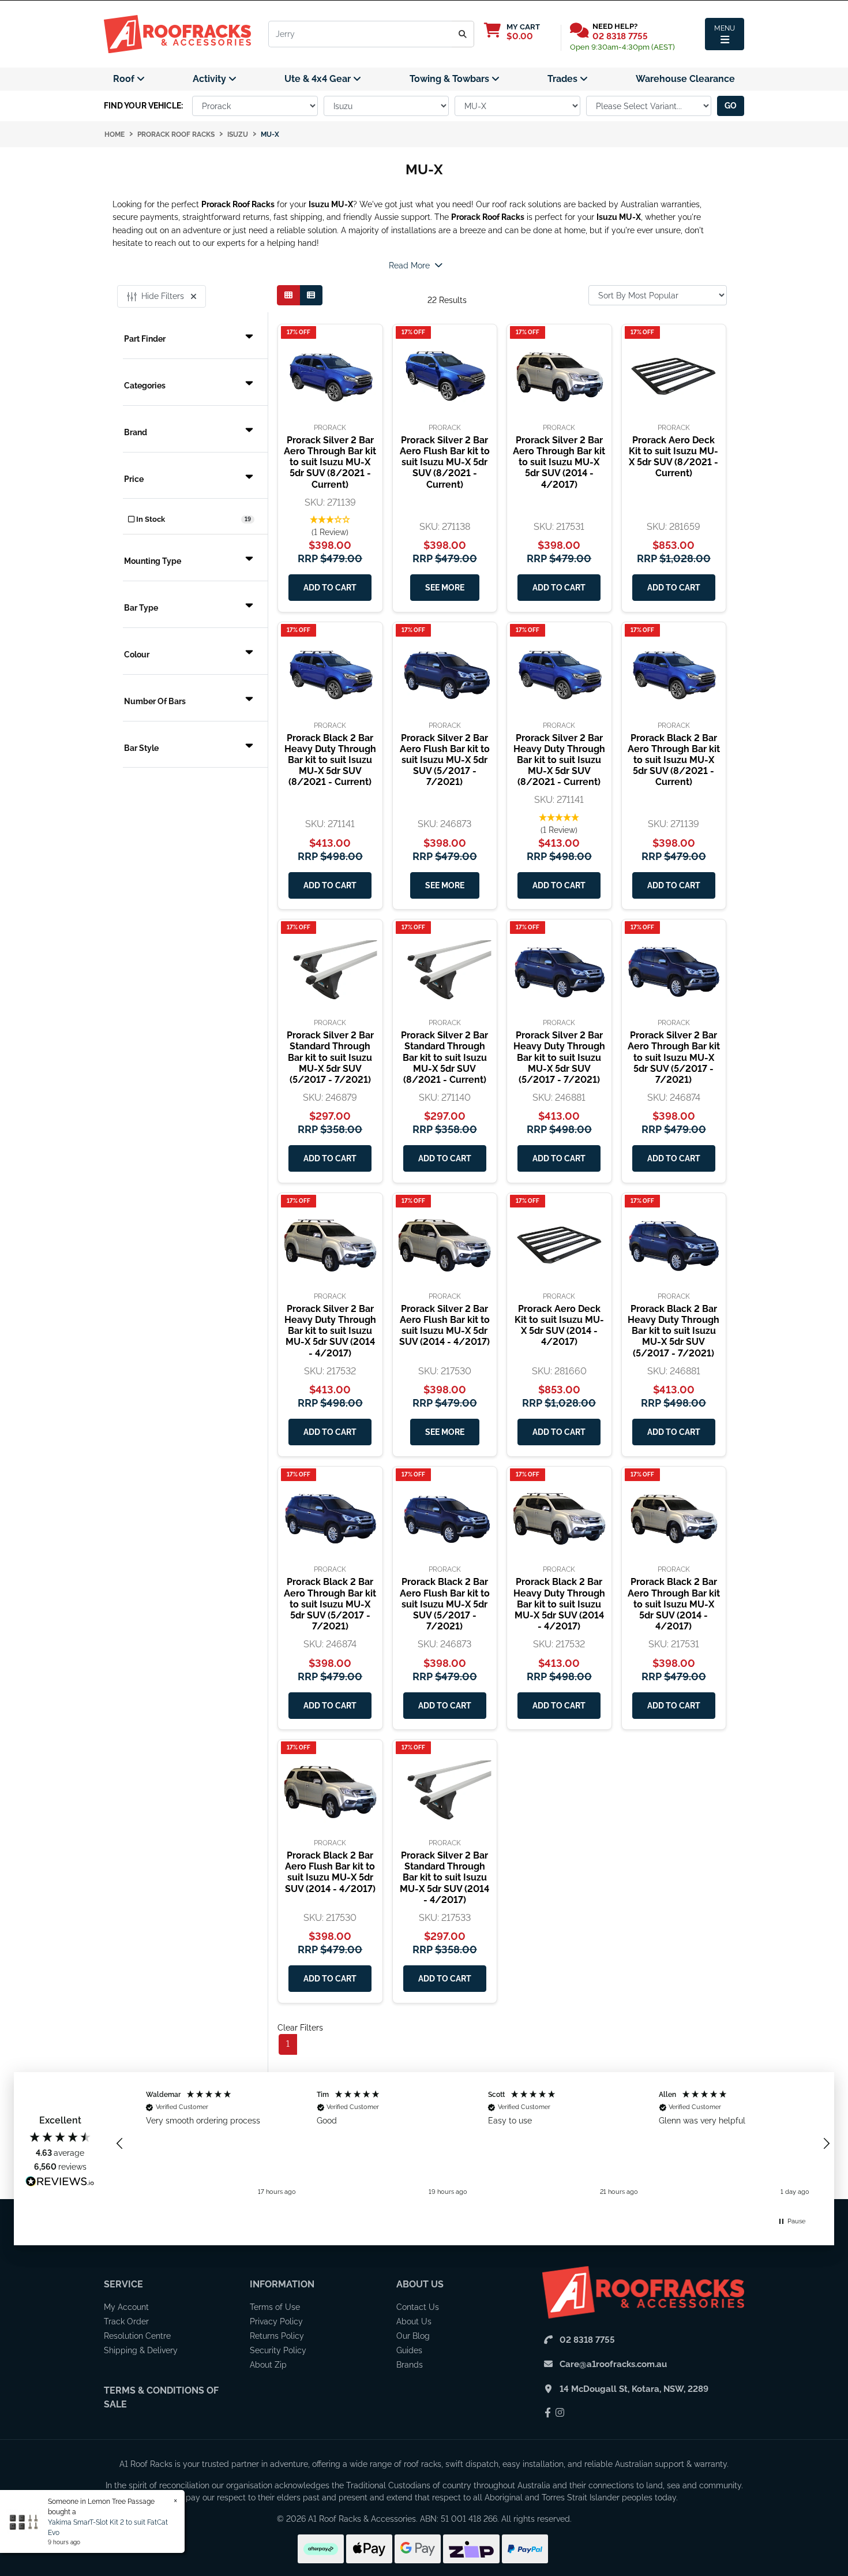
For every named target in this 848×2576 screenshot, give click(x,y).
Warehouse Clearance (685, 79)
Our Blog (413, 2336)
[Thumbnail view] (288, 295)
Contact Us (418, 2307)
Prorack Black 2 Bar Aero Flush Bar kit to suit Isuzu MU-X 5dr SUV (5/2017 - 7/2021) (445, 1604)
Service (123, 2284)
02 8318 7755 (620, 36)
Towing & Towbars (451, 79)
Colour (137, 655)
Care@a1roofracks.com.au (613, 2364)
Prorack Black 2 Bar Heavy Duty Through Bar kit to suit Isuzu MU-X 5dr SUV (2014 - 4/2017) (559, 1604)
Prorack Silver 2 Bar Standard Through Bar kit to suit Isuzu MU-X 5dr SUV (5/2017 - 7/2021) (330, 1057)
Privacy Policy (276, 2321)
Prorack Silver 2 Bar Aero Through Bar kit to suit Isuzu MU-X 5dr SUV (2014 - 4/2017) (559, 462)
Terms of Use (275, 2307)
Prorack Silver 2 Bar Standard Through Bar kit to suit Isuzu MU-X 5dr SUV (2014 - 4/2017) (444, 1878)
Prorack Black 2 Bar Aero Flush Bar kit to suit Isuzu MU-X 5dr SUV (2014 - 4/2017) (330, 1872)
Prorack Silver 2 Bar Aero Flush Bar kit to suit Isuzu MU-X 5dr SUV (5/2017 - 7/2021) (445, 760)
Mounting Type (153, 561)
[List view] (311, 295)
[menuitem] (129, 79)
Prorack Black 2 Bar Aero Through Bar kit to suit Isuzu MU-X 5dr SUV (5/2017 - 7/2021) (330, 1604)
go (731, 106)
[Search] (463, 34)
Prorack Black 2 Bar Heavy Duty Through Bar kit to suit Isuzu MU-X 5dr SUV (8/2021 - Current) (330, 760)
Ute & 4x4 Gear (319, 79)
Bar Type (141, 608)
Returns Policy (277, 2336)
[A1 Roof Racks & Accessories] (177, 33)
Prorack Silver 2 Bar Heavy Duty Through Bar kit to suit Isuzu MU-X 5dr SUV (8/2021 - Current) (559, 760)
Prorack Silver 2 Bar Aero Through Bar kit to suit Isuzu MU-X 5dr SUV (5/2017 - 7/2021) (674, 1057)
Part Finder (145, 339)
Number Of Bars (155, 701)
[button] (330, 526)
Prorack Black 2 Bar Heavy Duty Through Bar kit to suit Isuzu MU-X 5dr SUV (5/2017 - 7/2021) (673, 1331)
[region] (473, 2144)
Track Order (126, 2321)
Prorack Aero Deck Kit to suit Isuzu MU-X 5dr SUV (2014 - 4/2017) (559, 1326)
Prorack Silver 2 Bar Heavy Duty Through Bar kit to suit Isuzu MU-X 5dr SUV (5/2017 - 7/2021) (559, 1057)
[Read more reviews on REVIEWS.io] (60, 2183)
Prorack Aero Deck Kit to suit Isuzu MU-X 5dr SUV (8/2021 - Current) (673, 457)
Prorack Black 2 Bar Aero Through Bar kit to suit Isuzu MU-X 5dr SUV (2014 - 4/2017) (674, 1604)
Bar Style (141, 748)
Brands (410, 2365)
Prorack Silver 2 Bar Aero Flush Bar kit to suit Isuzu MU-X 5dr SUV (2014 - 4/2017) (444, 1326)
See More (445, 588)
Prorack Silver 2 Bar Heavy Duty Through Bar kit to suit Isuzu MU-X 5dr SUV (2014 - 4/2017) (330, 1331)
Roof (125, 79)
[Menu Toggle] (725, 34)
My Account (126, 2307)
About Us (420, 2284)
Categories (145, 386)
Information (282, 2284)
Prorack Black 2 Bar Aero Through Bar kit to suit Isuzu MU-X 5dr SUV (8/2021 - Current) (674, 760)
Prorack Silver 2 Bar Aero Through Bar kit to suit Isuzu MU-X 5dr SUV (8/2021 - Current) (330, 462)
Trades (564, 79)
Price (134, 479)
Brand (136, 432)
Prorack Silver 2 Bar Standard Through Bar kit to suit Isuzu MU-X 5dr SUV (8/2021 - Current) (444, 1057)
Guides (409, 2350)
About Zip (268, 2365)
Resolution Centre (137, 2336)
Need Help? (615, 26)
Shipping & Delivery (141, 2350)
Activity (211, 79)
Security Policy (278, 2350)
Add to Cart (330, 588)
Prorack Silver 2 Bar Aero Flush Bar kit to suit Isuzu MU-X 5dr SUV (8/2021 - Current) (445, 462)
